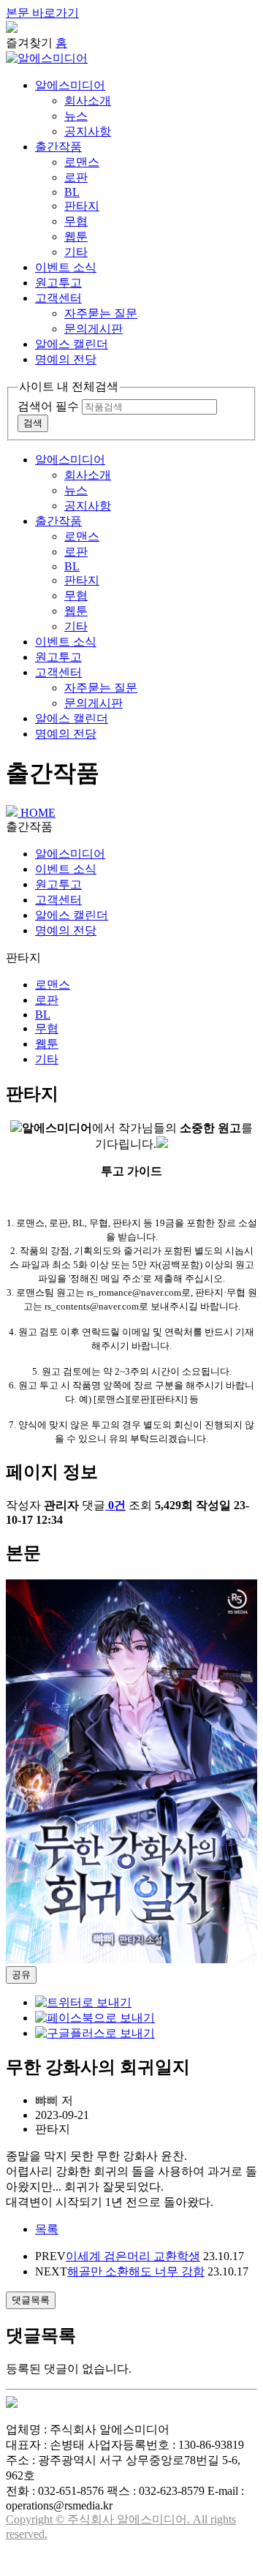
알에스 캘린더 (72, 344)
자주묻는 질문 (101, 313)
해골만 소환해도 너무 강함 (136, 2271)
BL (72, 192)
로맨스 (82, 162)
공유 (21, 1975)
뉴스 (76, 116)
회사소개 (88, 101)
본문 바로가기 (42, 13)
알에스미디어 (70, 85)
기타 (76, 252)
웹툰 (76, 237)
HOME (37, 813)
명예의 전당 (66, 359)
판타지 (82, 206)
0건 (117, 1505)
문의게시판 (94, 329)
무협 (76, 221)
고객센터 (58, 298)
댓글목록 (31, 2300)
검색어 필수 (48, 406)
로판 (76, 177)
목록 (47, 2229)
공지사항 (88, 131)
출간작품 (58, 147)
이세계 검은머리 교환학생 (133, 2256)
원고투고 (58, 283)
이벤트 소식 (66, 267)
